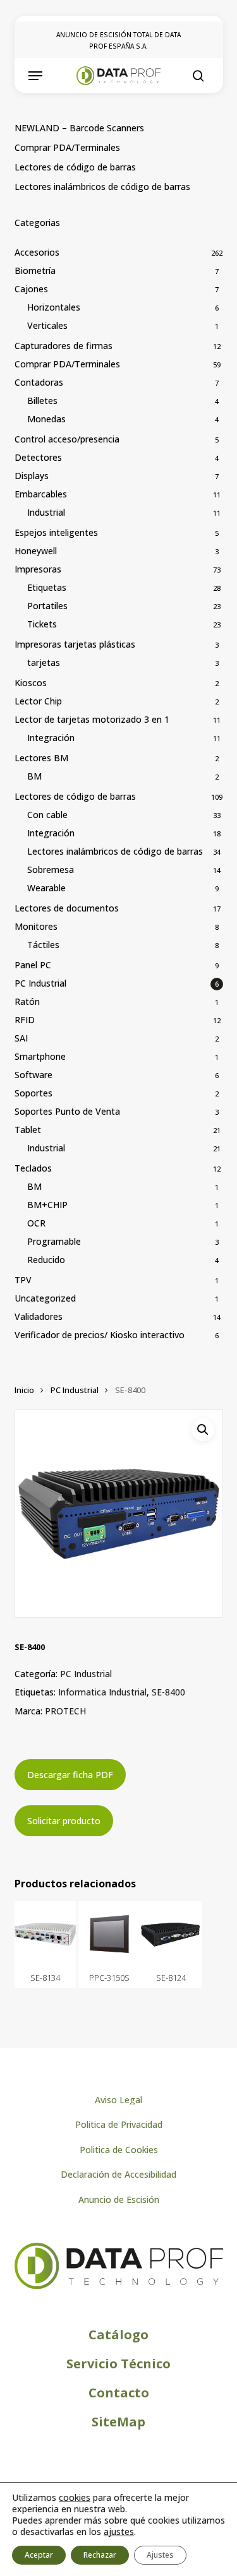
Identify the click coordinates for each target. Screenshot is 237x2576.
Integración (51, 738)
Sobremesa (51, 870)
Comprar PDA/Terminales (67, 147)
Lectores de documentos (67, 908)
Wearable (46, 888)
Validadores (39, 1316)
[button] (35, 76)
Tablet (28, 1130)
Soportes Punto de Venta (67, 1111)
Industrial (46, 512)
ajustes (119, 2532)
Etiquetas (47, 587)
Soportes (33, 1093)
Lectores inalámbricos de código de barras (102, 187)
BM (34, 776)
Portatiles (47, 606)
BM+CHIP (47, 1205)
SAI (21, 1038)
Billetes (42, 401)
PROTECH (65, 1711)
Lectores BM (41, 758)
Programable (54, 1241)
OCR (36, 1223)
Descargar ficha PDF (70, 1775)
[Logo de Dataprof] (119, 2286)
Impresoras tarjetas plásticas (75, 644)
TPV (23, 1280)
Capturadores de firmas (64, 346)
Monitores (36, 926)
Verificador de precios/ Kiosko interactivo (100, 1335)
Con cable (47, 815)
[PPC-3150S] (109, 1934)
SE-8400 (168, 1692)
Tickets (42, 624)
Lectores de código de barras (75, 167)
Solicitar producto (64, 1821)
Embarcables (41, 494)
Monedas (46, 419)
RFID (25, 1020)
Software (33, 1075)
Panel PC (33, 965)
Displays (32, 476)
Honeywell (36, 551)
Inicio (24, 1390)
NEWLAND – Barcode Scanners (79, 128)
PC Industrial (40, 983)
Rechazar (100, 2555)
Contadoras (39, 382)
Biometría (35, 270)
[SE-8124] (171, 1934)
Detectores (38, 457)
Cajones (31, 289)
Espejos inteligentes (56, 532)
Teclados (33, 1168)
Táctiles (43, 945)
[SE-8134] (46, 1934)
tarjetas (44, 662)
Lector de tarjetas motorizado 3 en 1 (92, 719)
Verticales (47, 325)
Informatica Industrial (102, 1692)
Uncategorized (45, 1298)
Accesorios (37, 252)
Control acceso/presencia (67, 439)
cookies (75, 2497)
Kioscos (31, 683)
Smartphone (40, 1056)
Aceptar (39, 2555)
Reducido (46, 1260)
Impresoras (38, 569)
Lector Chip (38, 701)
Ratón (27, 1001)
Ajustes (160, 2555)
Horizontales (54, 307)
